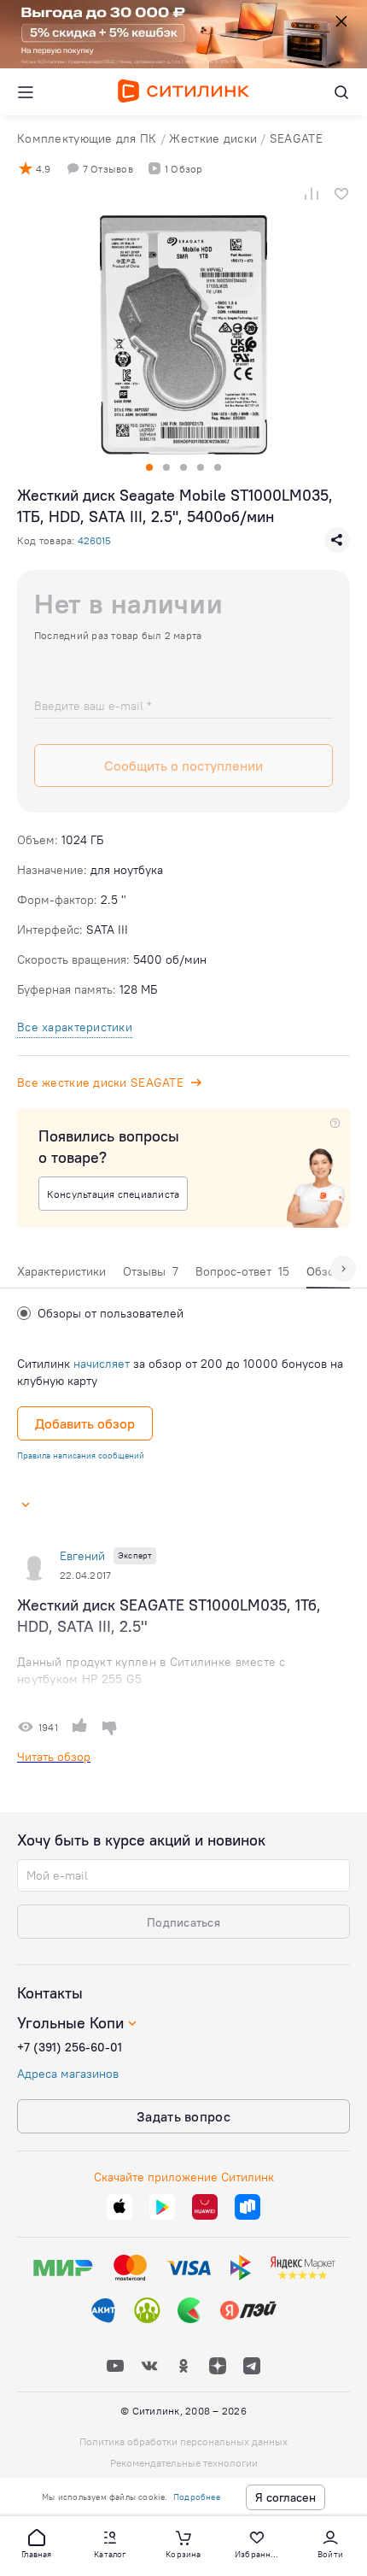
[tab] (61, 1276)
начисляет (102, 1364)
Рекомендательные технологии (184, 2463)
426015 (94, 540)
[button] (37, 2543)
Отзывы (151, 1271)
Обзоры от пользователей (111, 1313)
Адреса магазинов (68, 2074)
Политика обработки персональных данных (183, 2441)
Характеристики (61, 1271)
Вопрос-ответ (242, 1271)
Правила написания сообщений (81, 1455)
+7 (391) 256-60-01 (70, 2047)
